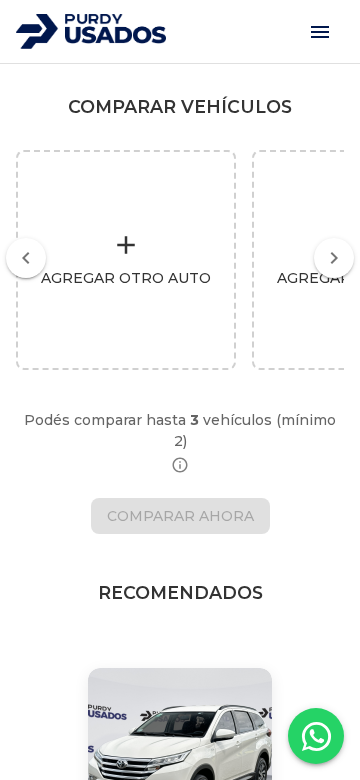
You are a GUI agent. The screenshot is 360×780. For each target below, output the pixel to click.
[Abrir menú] (320, 32)
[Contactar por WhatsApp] (316, 736)
